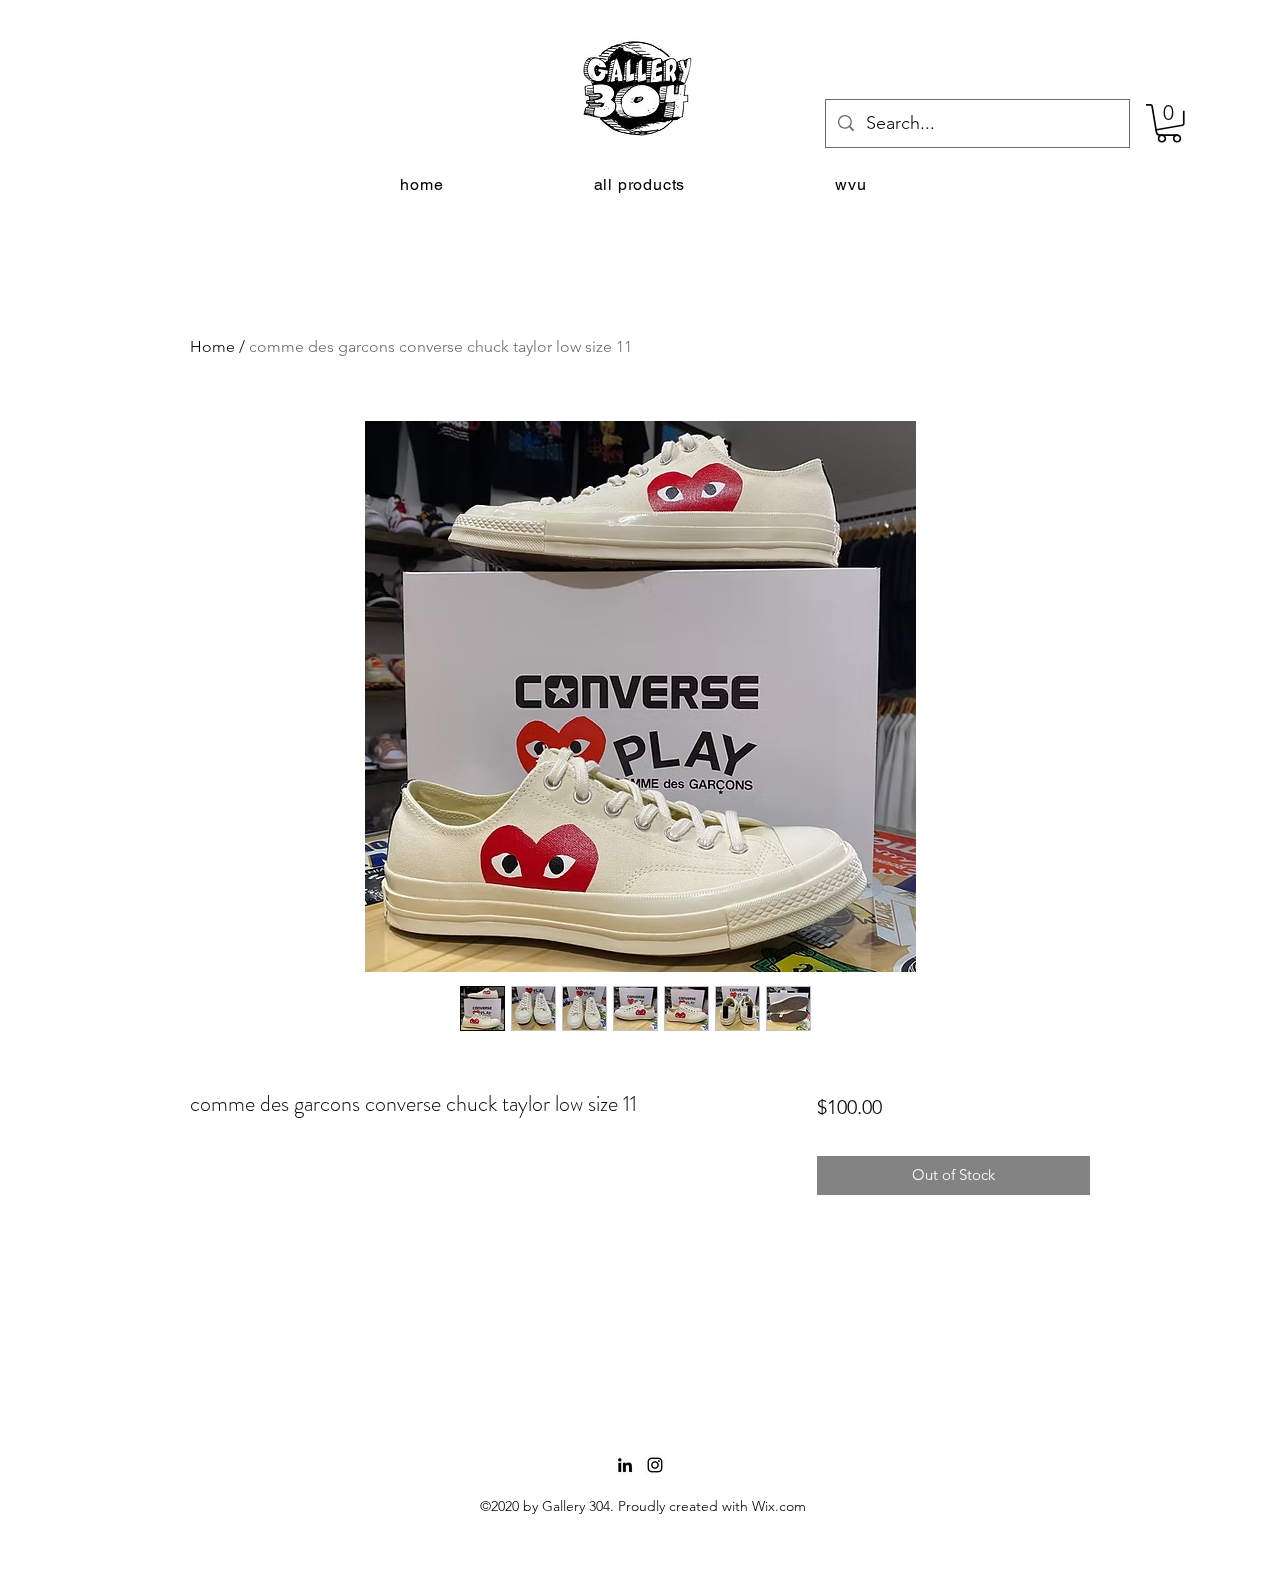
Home (212, 346)
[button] (1169, 123)
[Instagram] (655, 1465)
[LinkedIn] (625, 1465)
